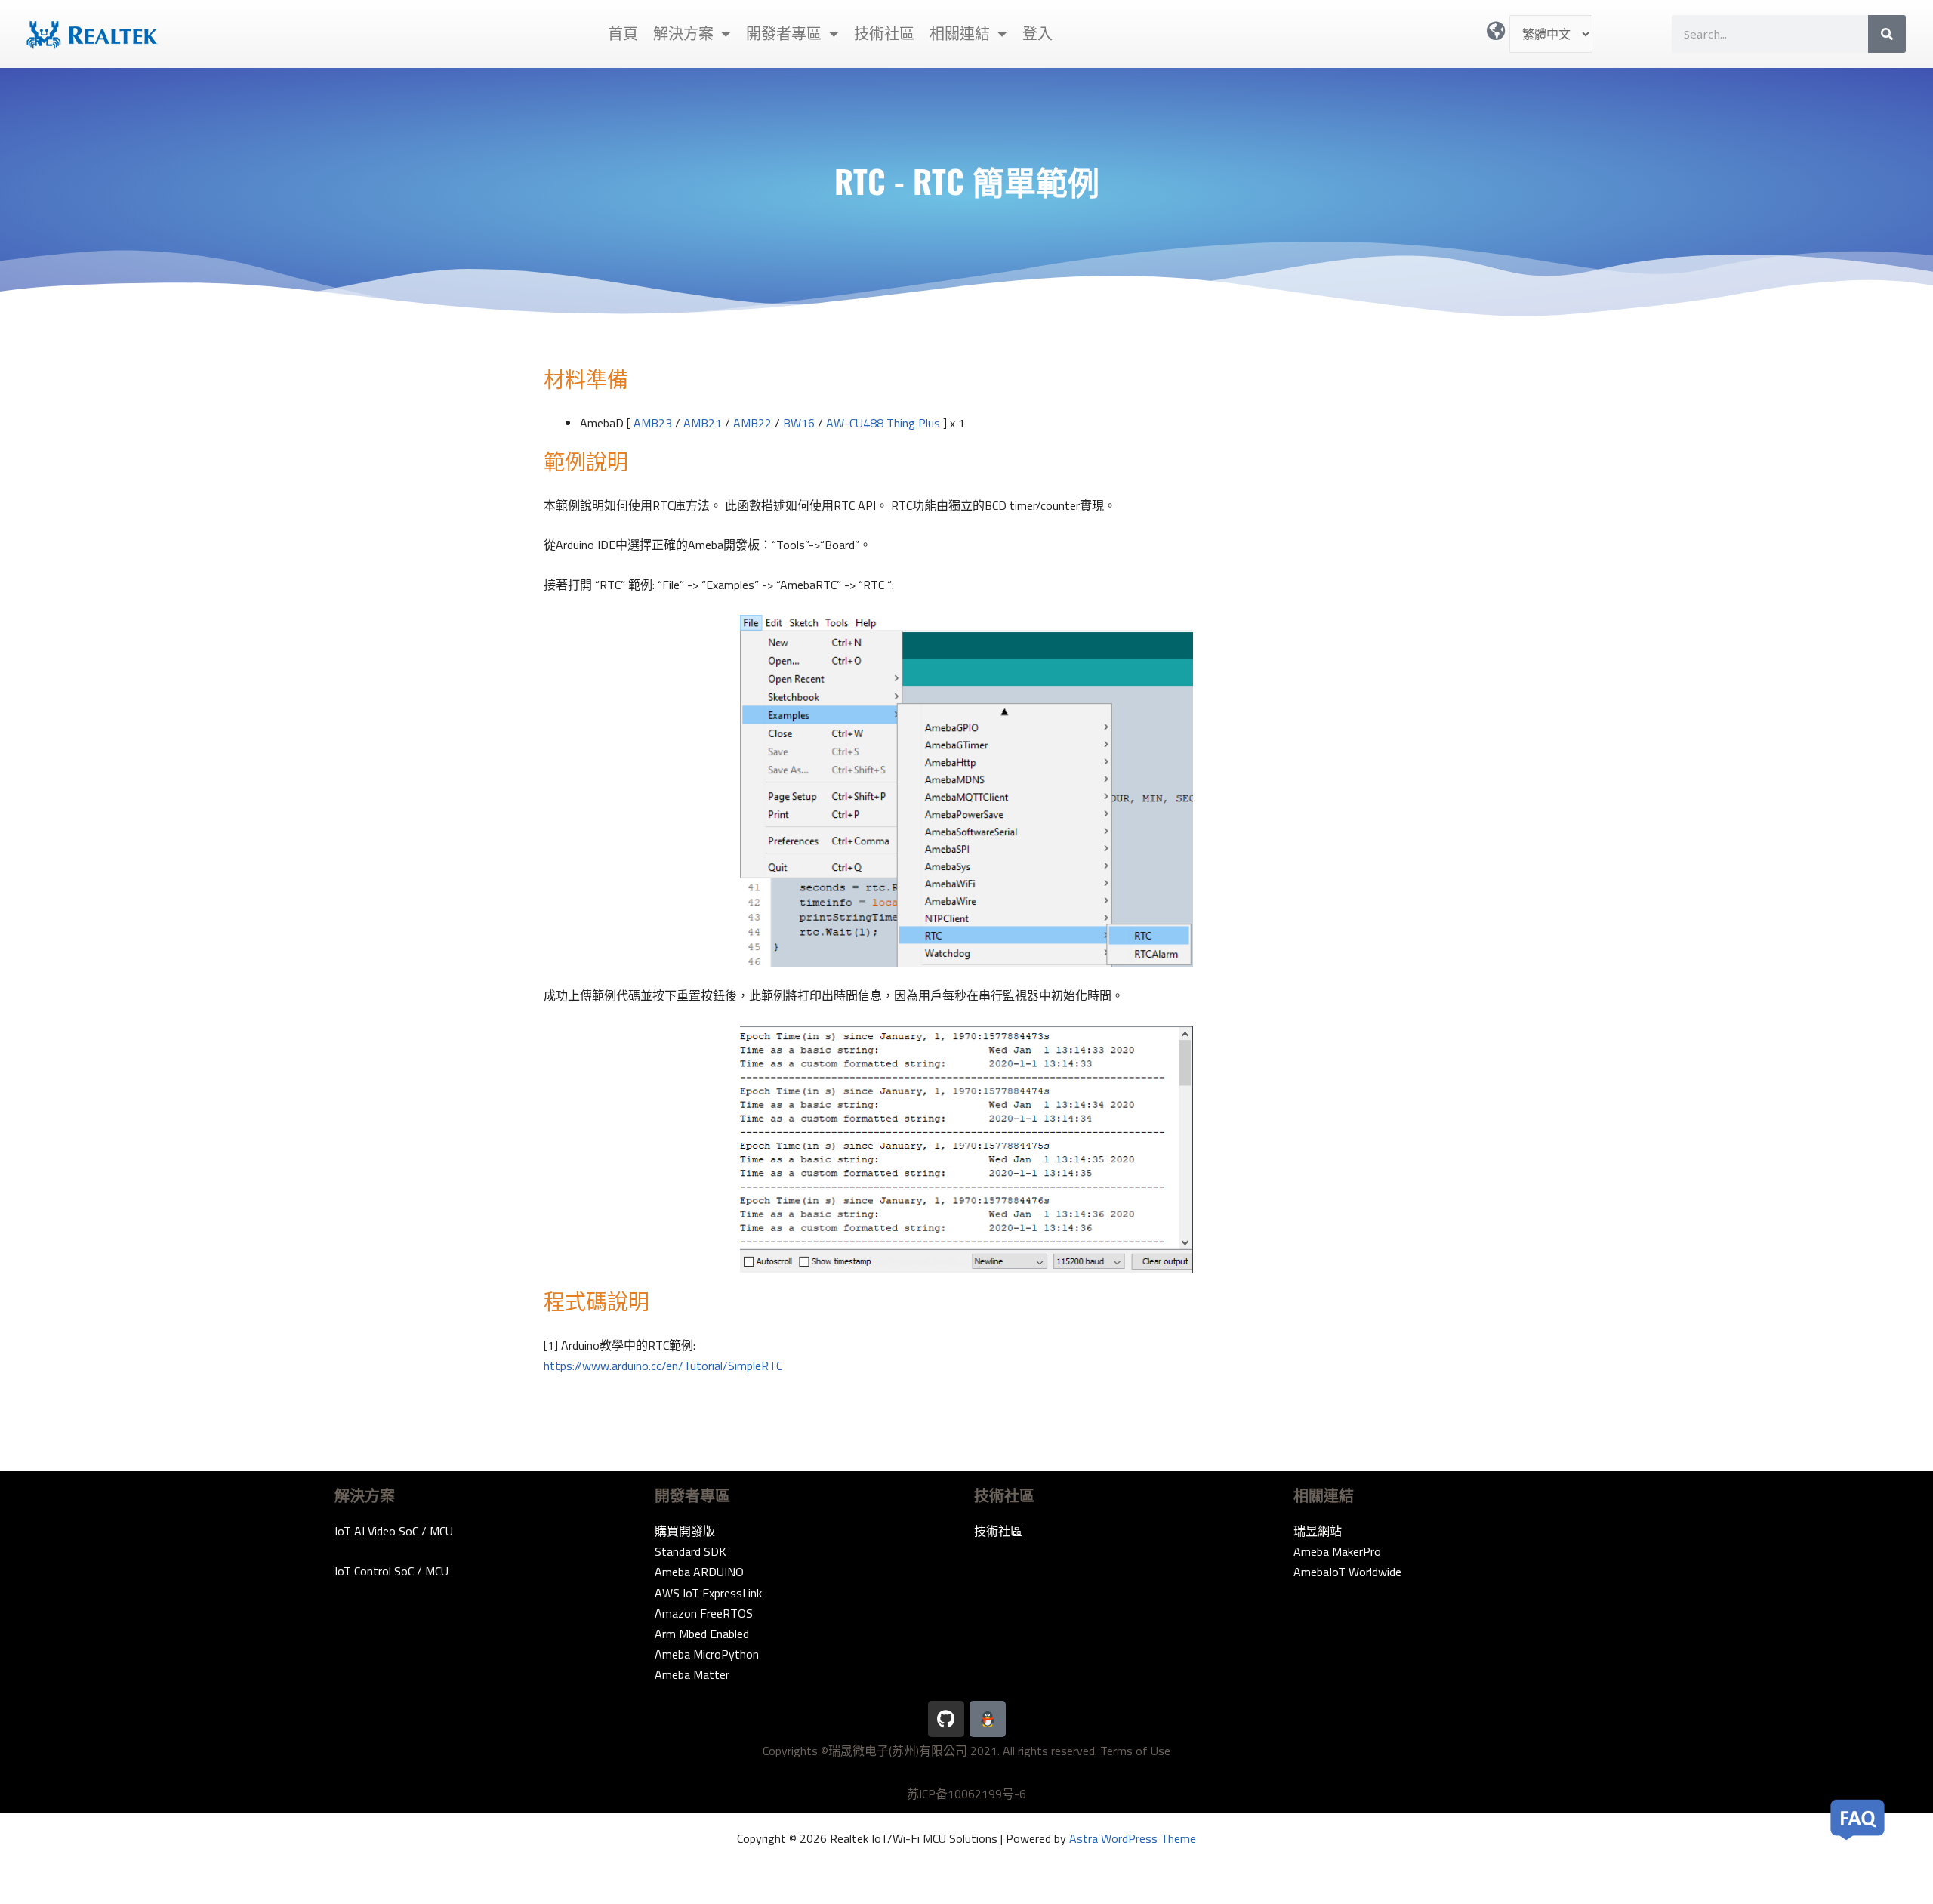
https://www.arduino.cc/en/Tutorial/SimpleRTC (663, 1366)
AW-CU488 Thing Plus (883, 423)
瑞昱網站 (1318, 1531)
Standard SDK (691, 1551)
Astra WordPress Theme (1133, 1838)
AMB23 (653, 423)
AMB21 (703, 423)
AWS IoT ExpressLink (708, 1593)
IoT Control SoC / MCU (392, 1571)
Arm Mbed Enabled (702, 1634)
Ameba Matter (692, 1674)
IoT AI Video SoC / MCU (394, 1531)
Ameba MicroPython (707, 1654)
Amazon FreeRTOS (704, 1613)
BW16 (799, 423)
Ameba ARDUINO (699, 1572)
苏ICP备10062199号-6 (966, 1794)
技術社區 (884, 34)
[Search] (1887, 34)
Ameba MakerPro (1337, 1551)
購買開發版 (685, 1531)
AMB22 (752, 423)
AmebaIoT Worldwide (1347, 1572)
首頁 (623, 34)
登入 (1037, 34)
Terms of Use (1135, 1751)
